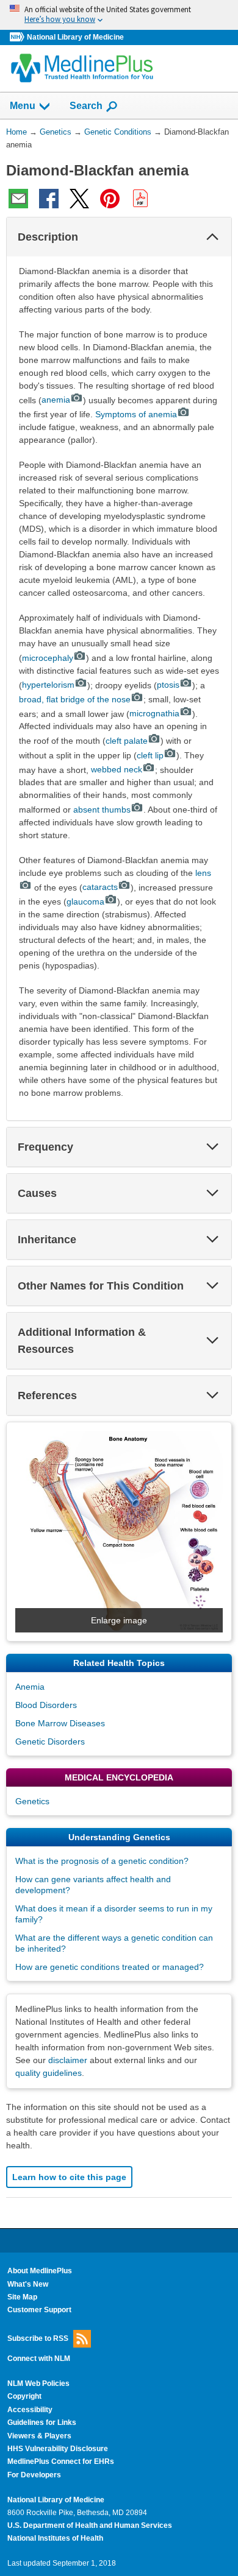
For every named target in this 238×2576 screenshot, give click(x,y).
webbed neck (117, 769)
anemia (56, 400)
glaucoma (85, 902)
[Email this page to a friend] (18, 199)
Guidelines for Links (42, 2422)
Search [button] (86, 105)
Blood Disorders (46, 1705)
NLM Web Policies (38, 2384)
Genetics (32, 1801)
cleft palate (127, 741)
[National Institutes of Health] (18, 37)
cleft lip (150, 755)
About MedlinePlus (40, 2271)
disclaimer (68, 2060)
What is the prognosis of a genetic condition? (102, 1861)
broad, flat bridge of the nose (75, 699)
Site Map (22, 2297)
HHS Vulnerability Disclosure (58, 2449)
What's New (28, 2284)
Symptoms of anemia (136, 414)
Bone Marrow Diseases (60, 1723)
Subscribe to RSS (38, 2338)
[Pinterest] (110, 199)
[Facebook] (49, 199)
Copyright (24, 2396)
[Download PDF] (140, 199)
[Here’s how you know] (119, 15)
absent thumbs (102, 810)
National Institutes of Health (55, 2538)
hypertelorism (48, 685)
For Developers (34, 2475)
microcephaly (48, 658)
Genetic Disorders (50, 1741)
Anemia (30, 1687)
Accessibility (30, 2410)
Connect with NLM (39, 2359)
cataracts (100, 887)
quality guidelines (49, 2073)
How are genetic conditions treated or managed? (110, 1967)
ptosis (168, 685)
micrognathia (154, 713)
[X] (79, 199)
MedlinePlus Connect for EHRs (61, 2461)
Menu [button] (23, 106)
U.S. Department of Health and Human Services (90, 2525)
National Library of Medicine (75, 37)
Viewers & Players (39, 2436)
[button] (212, 237)
